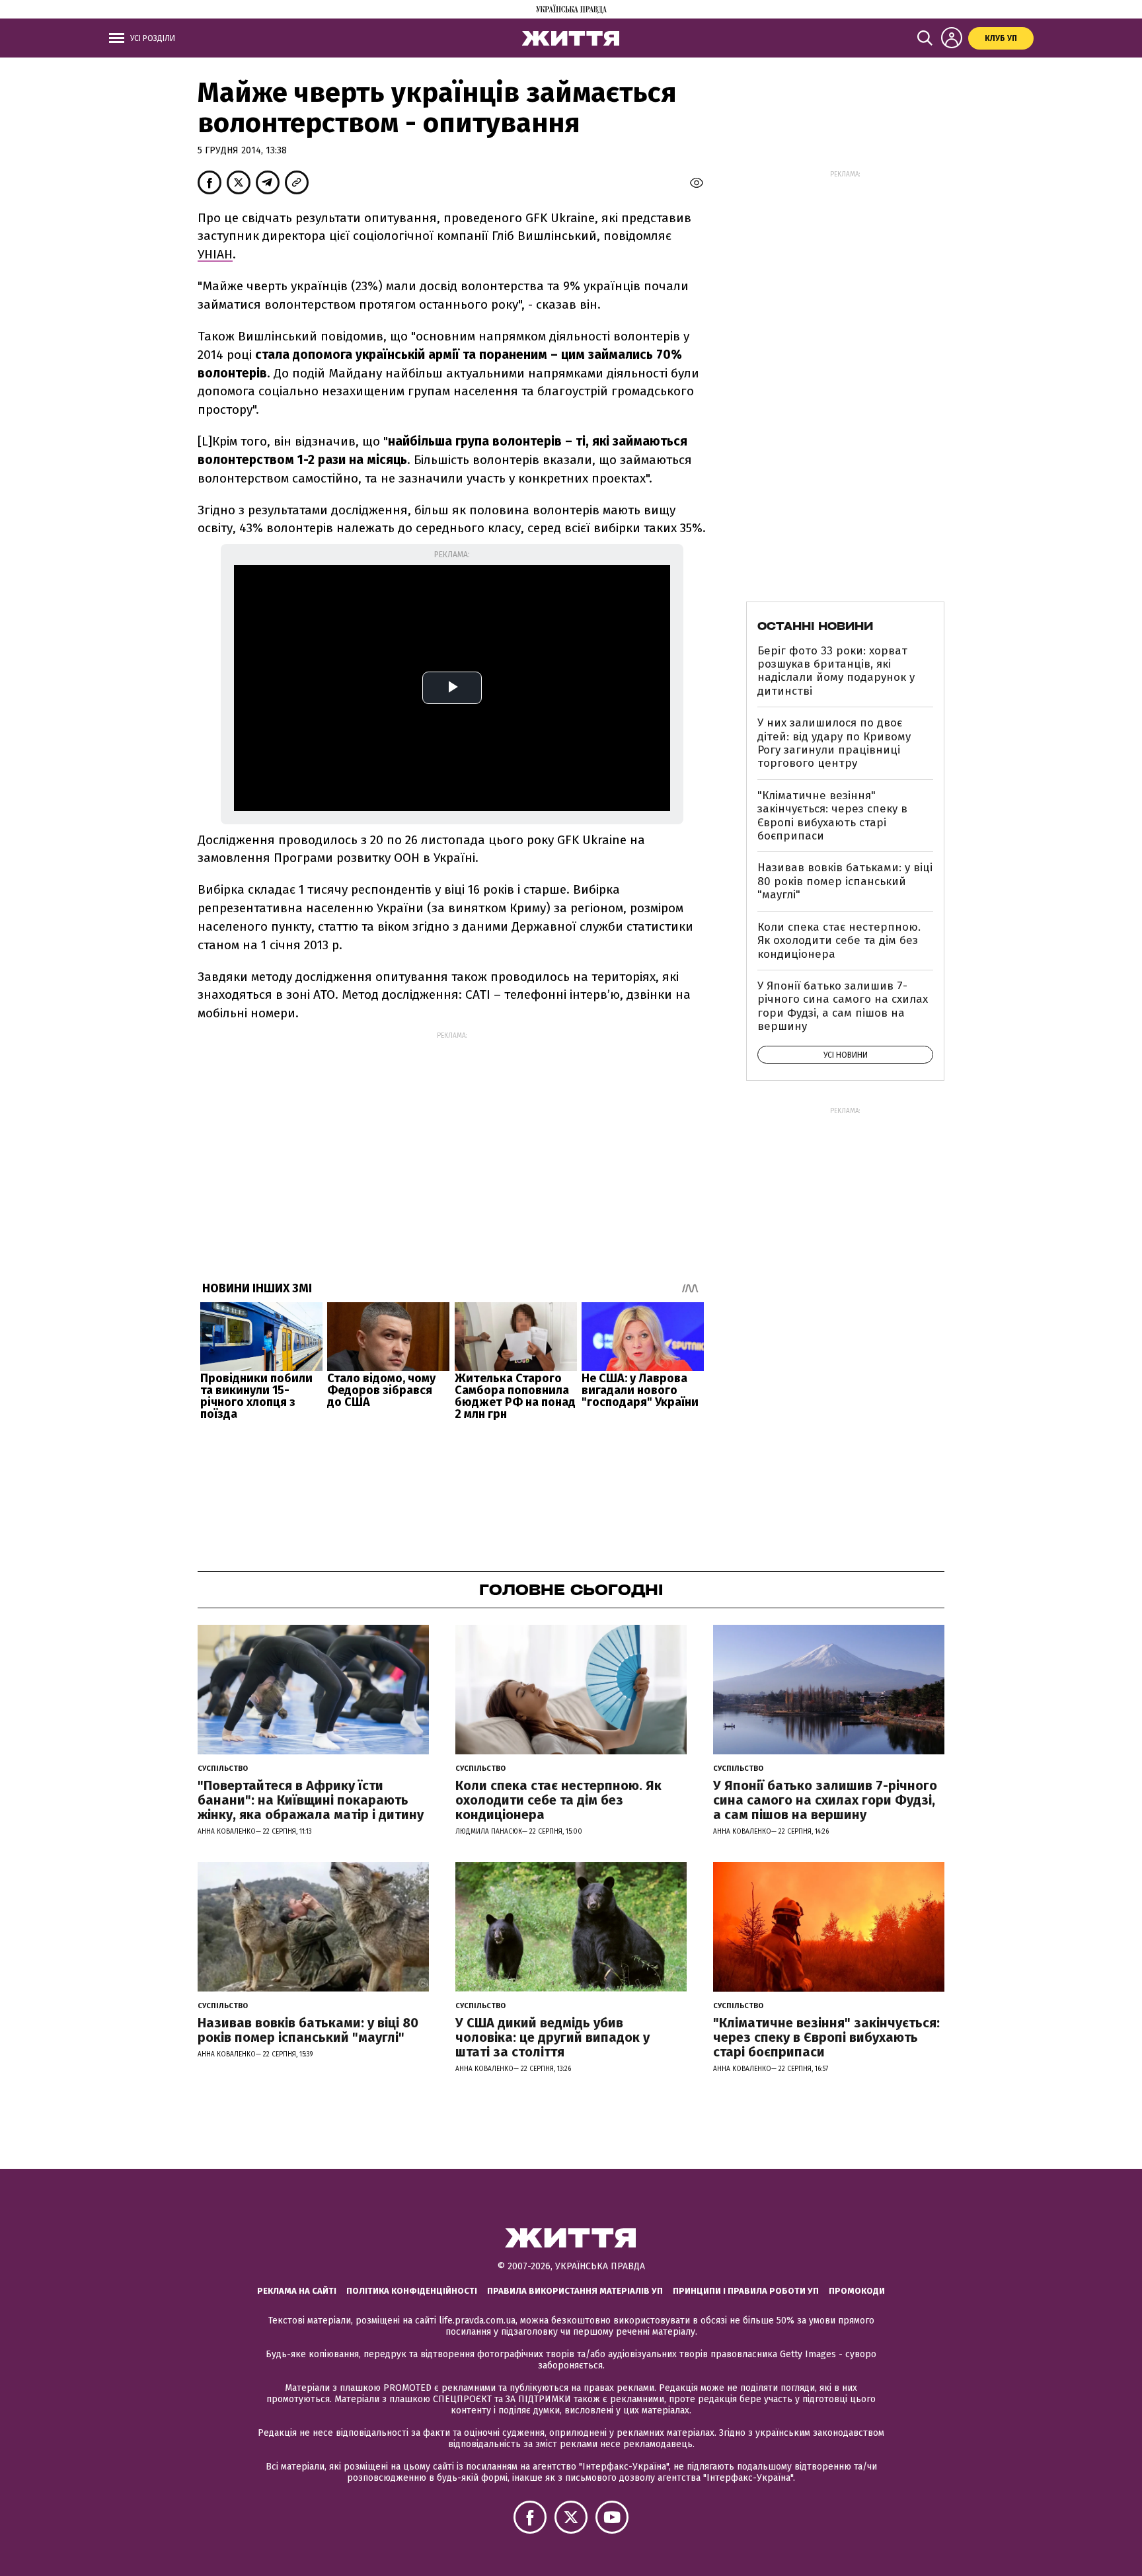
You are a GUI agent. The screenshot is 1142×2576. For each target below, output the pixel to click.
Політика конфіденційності (412, 2291)
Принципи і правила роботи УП (746, 2291)
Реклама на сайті (297, 2291)
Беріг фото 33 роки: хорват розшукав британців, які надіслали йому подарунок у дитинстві (836, 671)
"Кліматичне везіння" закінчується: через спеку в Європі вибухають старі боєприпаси (832, 816)
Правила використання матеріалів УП (575, 2291)
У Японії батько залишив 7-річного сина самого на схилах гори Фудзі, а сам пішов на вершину (843, 1006)
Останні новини (815, 626)
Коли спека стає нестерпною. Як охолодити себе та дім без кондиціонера (839, 941)
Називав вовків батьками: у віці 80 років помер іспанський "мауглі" (845, 881)
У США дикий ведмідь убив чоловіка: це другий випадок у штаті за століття (552, 2037)
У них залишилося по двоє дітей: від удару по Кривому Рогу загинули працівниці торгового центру (834, 743)
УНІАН (215, 254)
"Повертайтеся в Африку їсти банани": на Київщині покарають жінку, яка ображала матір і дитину (311, 1800)
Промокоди (857, 2291)
